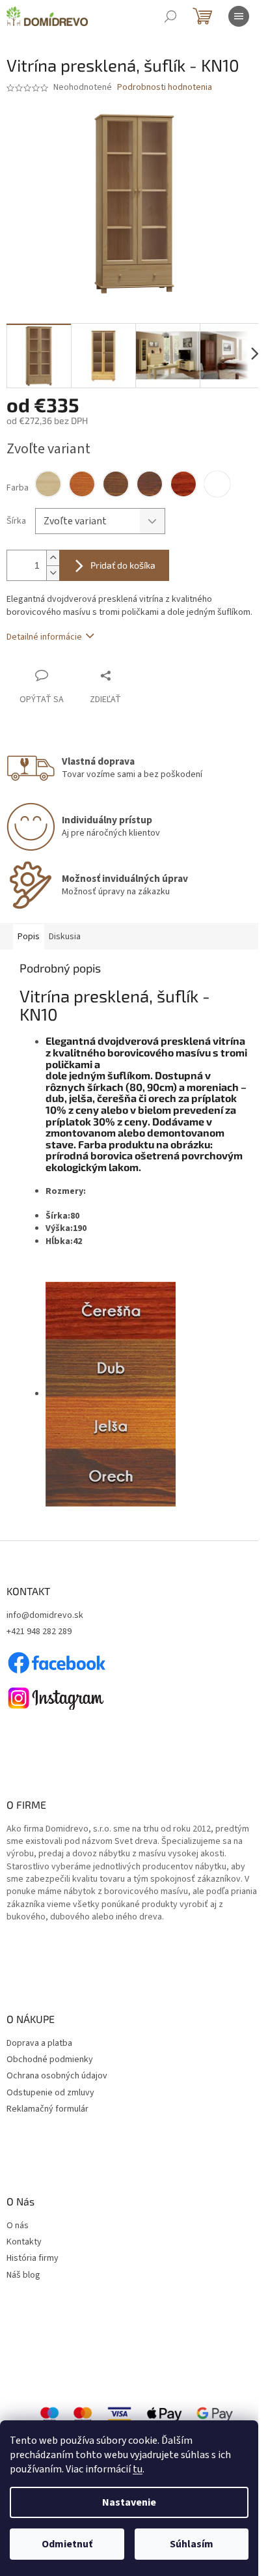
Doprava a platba (39, 2044)
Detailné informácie (44, 637)
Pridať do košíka (123, 565)
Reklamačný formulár (47, 2109)
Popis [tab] (29, 937)
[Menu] (239, 16)
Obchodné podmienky (50, 2060)
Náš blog (23, 2275)
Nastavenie (129, 2502)
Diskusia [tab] (65, 937)
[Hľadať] (170, 16)
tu (138, 2469)
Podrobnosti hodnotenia (165, 88)
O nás (18, 2226)
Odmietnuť (67, 2544)
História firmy (33, 2258)
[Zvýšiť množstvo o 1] (53, 558)
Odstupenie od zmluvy (50, 2093)
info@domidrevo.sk (45, 1616)
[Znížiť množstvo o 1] (53, 573)
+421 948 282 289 (39, 1632)
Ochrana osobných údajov (57, 2076)
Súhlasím (192, 2544)
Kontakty (24, 2242)
